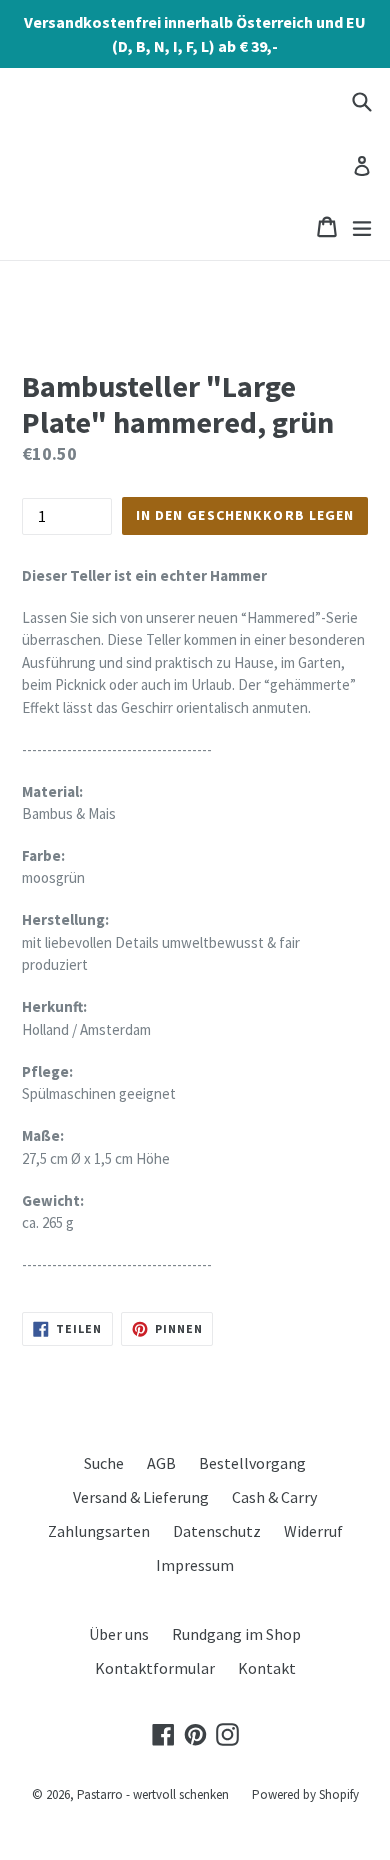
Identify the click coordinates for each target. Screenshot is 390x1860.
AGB (161, 1463)
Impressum (195, 1565)
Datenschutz (217, 1531)
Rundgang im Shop (236, 1634)
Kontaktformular (155, 1668)
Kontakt (267, 1668)
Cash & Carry (274, 1497)
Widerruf (313, 1531)
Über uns (119, 1634)
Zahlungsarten (99, 1531)
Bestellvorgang (252, 1463)
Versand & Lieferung (141, 1497)
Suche (104, 1463)
